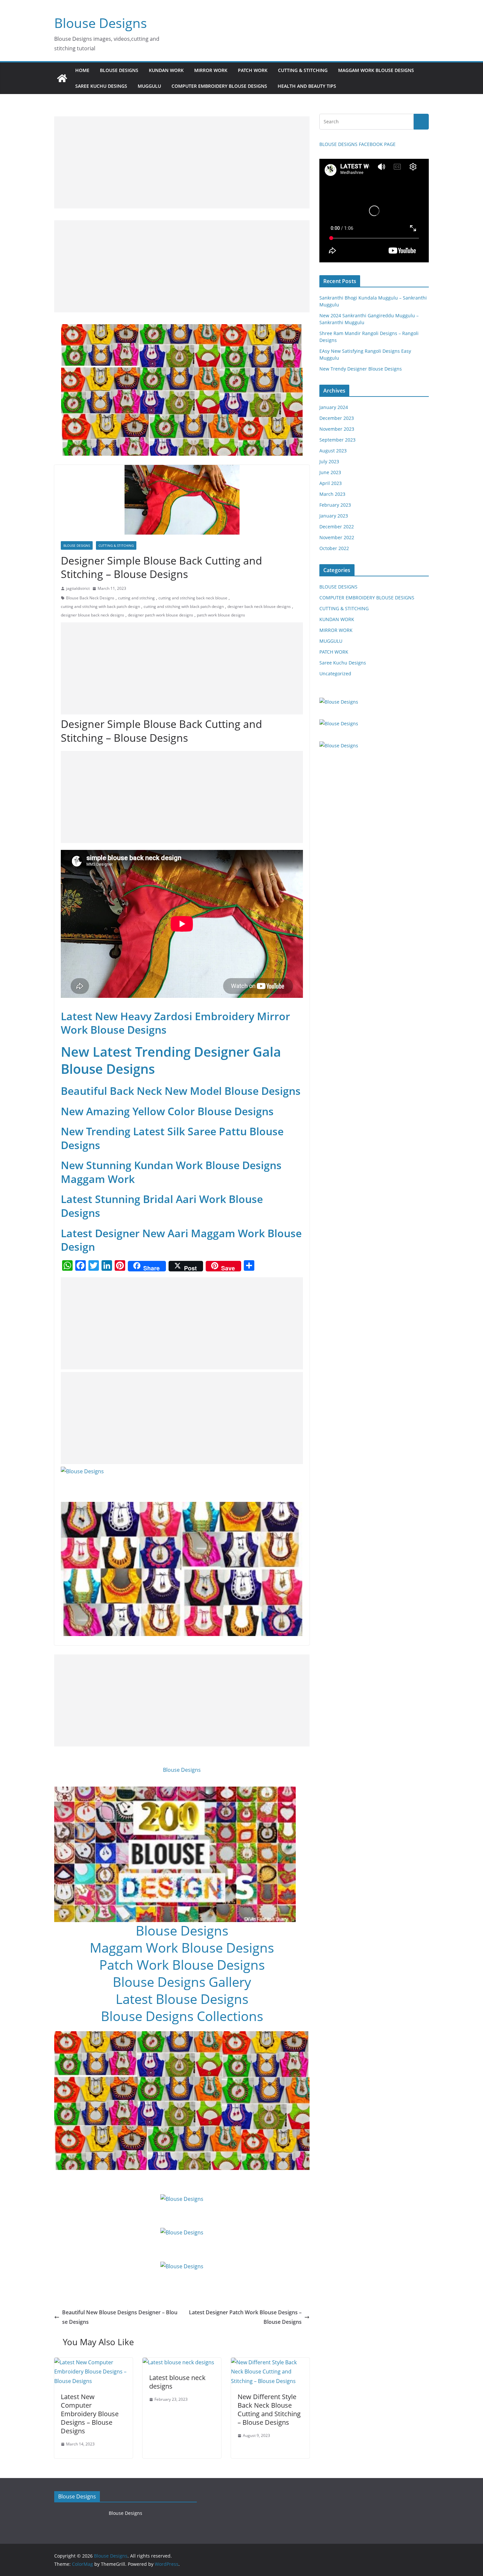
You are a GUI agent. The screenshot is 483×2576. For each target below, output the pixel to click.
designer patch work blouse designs (161, 615)
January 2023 (334, 516)
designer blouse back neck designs (92, 615)
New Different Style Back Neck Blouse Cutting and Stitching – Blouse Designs (269, 2409)
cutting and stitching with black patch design (184, 606)
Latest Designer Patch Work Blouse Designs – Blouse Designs (245, 2317)
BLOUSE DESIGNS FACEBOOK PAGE (357, 144)
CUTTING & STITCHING (303, 70)
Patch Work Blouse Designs (182, 1965)
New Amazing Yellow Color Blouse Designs (167, 1111)
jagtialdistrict (78, 588)
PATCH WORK (253, 70)
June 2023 (330, 472)
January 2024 (334, 407)
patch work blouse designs (221, 615)
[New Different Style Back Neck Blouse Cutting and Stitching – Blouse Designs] (270, 2362)
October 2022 (334, 548)
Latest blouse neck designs (177, 2382)
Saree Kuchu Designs (343, 663)
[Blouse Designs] (62, 78)
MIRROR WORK (211, 70)
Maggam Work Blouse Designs (182, 1948)
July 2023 (329, 461)
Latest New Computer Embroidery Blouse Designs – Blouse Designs (90, 2414)
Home (82, 70)
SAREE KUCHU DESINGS (101, 86)
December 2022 (337, 527)
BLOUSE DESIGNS (119, 70)
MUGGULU (149, 86)
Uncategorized (335, 674)
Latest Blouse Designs (182, 1999)
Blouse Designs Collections (182, 2016)
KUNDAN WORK (166, 70)
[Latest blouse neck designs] (178, 2362)
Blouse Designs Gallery (182, 1982)
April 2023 (331, 483)
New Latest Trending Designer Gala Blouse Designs (171, 1060)
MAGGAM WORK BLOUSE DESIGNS (376, 70)
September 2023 (337, 440)
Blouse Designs (101, 23)
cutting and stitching (136, 598)
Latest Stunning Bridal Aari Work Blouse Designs (162, 1206)
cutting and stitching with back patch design (100, 606)
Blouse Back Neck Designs (90, 598)
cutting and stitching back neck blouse (193, 598)
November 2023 (337, 429)
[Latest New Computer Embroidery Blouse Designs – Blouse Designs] (93, 2362)
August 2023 (333, 451)
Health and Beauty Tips (307, 86)
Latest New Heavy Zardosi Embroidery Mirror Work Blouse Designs (175, 1023)
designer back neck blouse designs (259, 606)
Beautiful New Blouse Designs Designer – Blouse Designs (120, 2317)
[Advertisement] (182, 162)
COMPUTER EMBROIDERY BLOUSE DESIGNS (219, 86)
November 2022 (337, 537)
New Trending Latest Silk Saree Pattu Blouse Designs (172, 1138)
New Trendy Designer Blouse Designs (361, 369)
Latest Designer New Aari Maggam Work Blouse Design (181, 1240)
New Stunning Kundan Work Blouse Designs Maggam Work (171, 1172)
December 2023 (337, 418)
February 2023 (335, 505)
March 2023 (332, 494)
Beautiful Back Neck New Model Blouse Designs (181, 1091)
